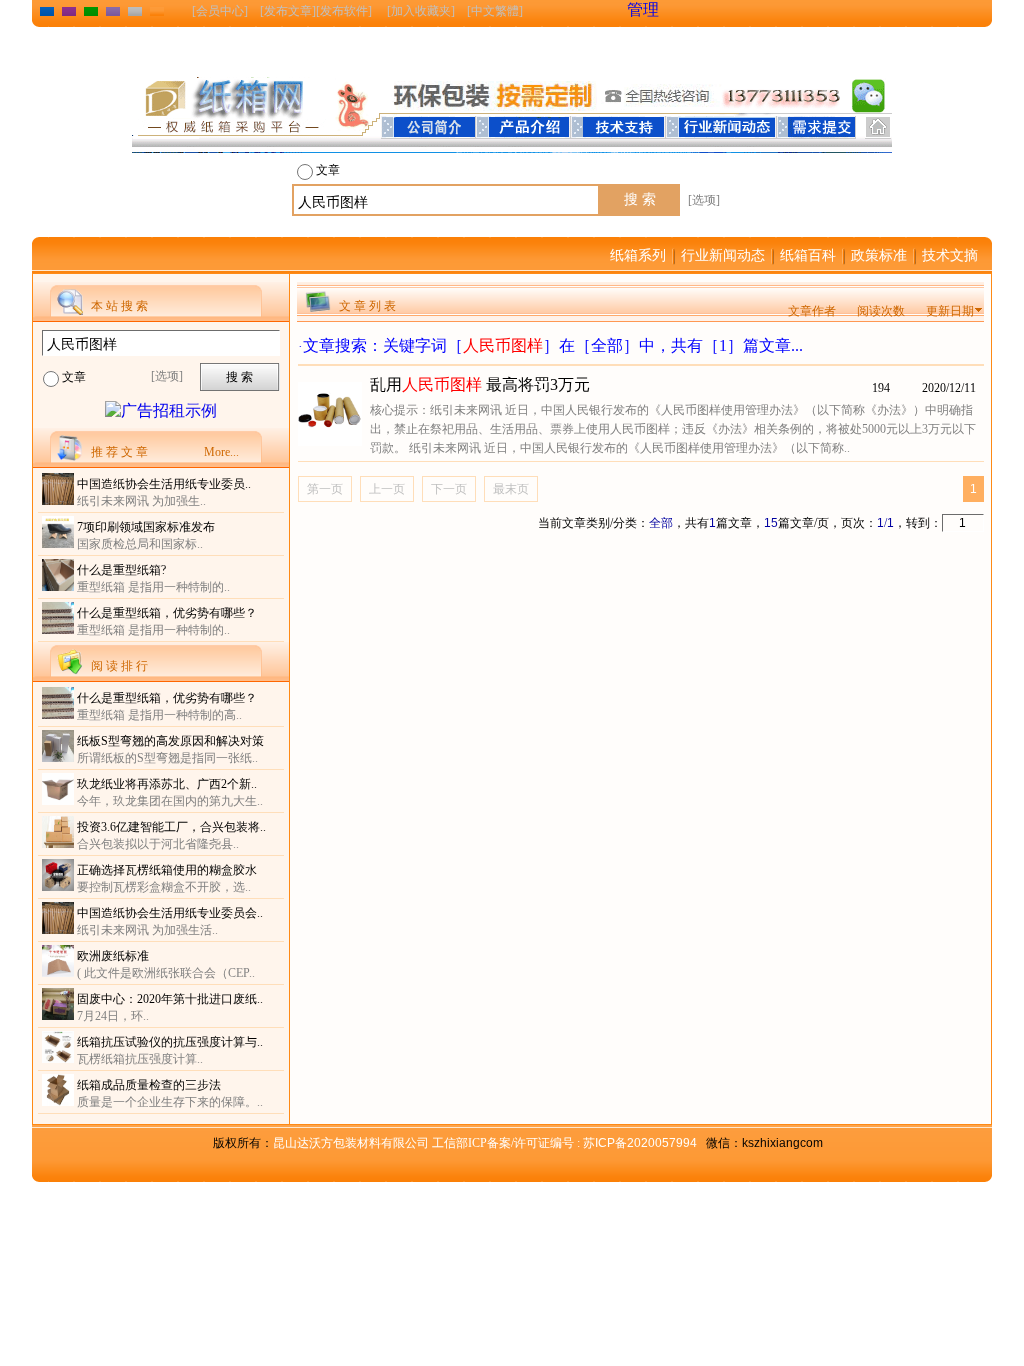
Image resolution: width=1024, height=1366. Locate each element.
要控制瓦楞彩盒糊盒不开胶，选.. (164, 887)
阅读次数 (881, 311)
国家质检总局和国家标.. (140, 544)
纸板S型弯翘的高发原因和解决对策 (170, 741)
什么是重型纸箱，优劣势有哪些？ (167, 613)
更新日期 (950, 311)
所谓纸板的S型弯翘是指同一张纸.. (167, 758)
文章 (328, 170)
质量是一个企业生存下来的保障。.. (170, 1102)
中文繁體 (495, 11)
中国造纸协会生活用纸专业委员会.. (170, 913)
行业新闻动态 (723, 255)
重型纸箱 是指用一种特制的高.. (159, 715)
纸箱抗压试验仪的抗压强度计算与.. (170, 1042)
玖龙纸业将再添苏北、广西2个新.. (167, 784)
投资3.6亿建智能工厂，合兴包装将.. (171, 827)
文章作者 (812, 311)
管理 (643, 9)
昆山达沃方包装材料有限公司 (428, 1143)
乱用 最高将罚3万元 (480, 384)
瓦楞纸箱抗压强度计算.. (140, 1059)
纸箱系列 (638, 255)
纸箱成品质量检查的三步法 (149, 1085)
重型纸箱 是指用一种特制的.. (153, 587)
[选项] (704, 200)
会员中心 (220, 11)
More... (221, 452)
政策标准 (879, 255)
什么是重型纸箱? (121, 570)
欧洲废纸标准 (113, 956)
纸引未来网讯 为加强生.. (141, 501)
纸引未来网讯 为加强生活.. (147, 930)
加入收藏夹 (421, 11)
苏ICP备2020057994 (640, 1143)
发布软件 (344, 11)
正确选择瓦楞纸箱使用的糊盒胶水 (167, 870)
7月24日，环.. (113, 1016)
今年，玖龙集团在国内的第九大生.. (170, 801)
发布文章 (288, 11)
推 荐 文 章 (119, 452)
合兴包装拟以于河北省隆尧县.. (158, 844)
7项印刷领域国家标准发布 (146, 527)
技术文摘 (950, 255)
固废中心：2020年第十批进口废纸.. (170, 999)
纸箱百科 (808, 255)
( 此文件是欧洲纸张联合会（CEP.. (166, 973)
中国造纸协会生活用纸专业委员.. (164, 484)
